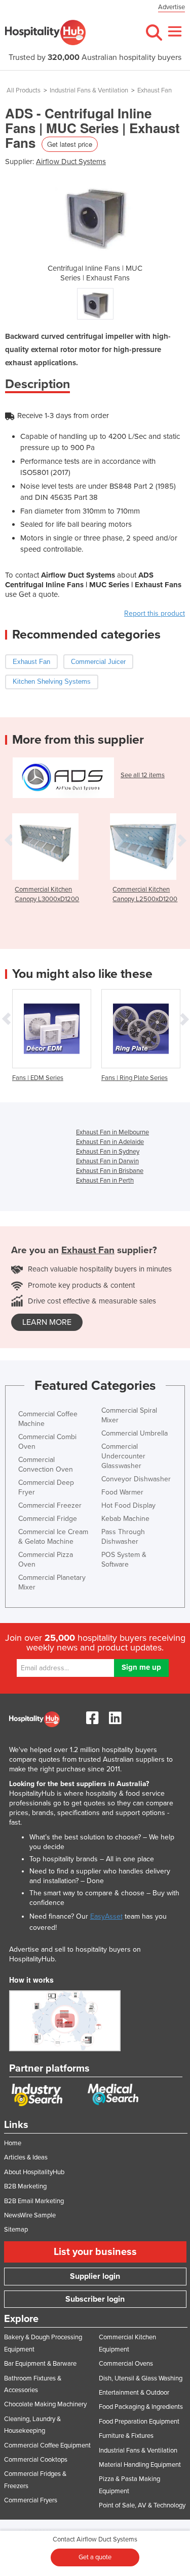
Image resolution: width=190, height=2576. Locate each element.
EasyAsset (106, 1916)
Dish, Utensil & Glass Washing (141, 2378)
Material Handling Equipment (140, 2465)
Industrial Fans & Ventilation (89, 90)
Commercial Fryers (31, 2500)
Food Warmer (122, 1492)
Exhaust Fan (155, 90)
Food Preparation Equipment (139, 2422)
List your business (95, 2252)
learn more (47, 1322)
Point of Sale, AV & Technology (142, 2505)
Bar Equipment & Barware (40, 2364)
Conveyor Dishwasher (136, 1479)
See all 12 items (143, 775)
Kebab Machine (125, 1519)
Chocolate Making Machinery (45, 2404)
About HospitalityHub (34, 2172)
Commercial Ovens (126, 2364)
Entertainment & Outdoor (134, 2393)
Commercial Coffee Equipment (47, 2445)
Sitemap (16, 2230)
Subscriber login (95, 2299)
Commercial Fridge (48, 1519)
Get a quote (95, 2557)
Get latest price (70, 144)
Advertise (172, 7)
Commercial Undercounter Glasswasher (123, 1456)
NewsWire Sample (30, 2215)
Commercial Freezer (50, 1505)
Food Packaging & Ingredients (141, 2407)
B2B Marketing (25, 2186)
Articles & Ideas (26, 2157)
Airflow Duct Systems (71, 162)
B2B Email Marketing (34, 2201)
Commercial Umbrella (135, 1433)
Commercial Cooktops (36, 2460)
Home (13, 2143)
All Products (24, 90)
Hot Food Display (128, 1505)
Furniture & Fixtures (126, 2436)
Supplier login (95, 2276)
